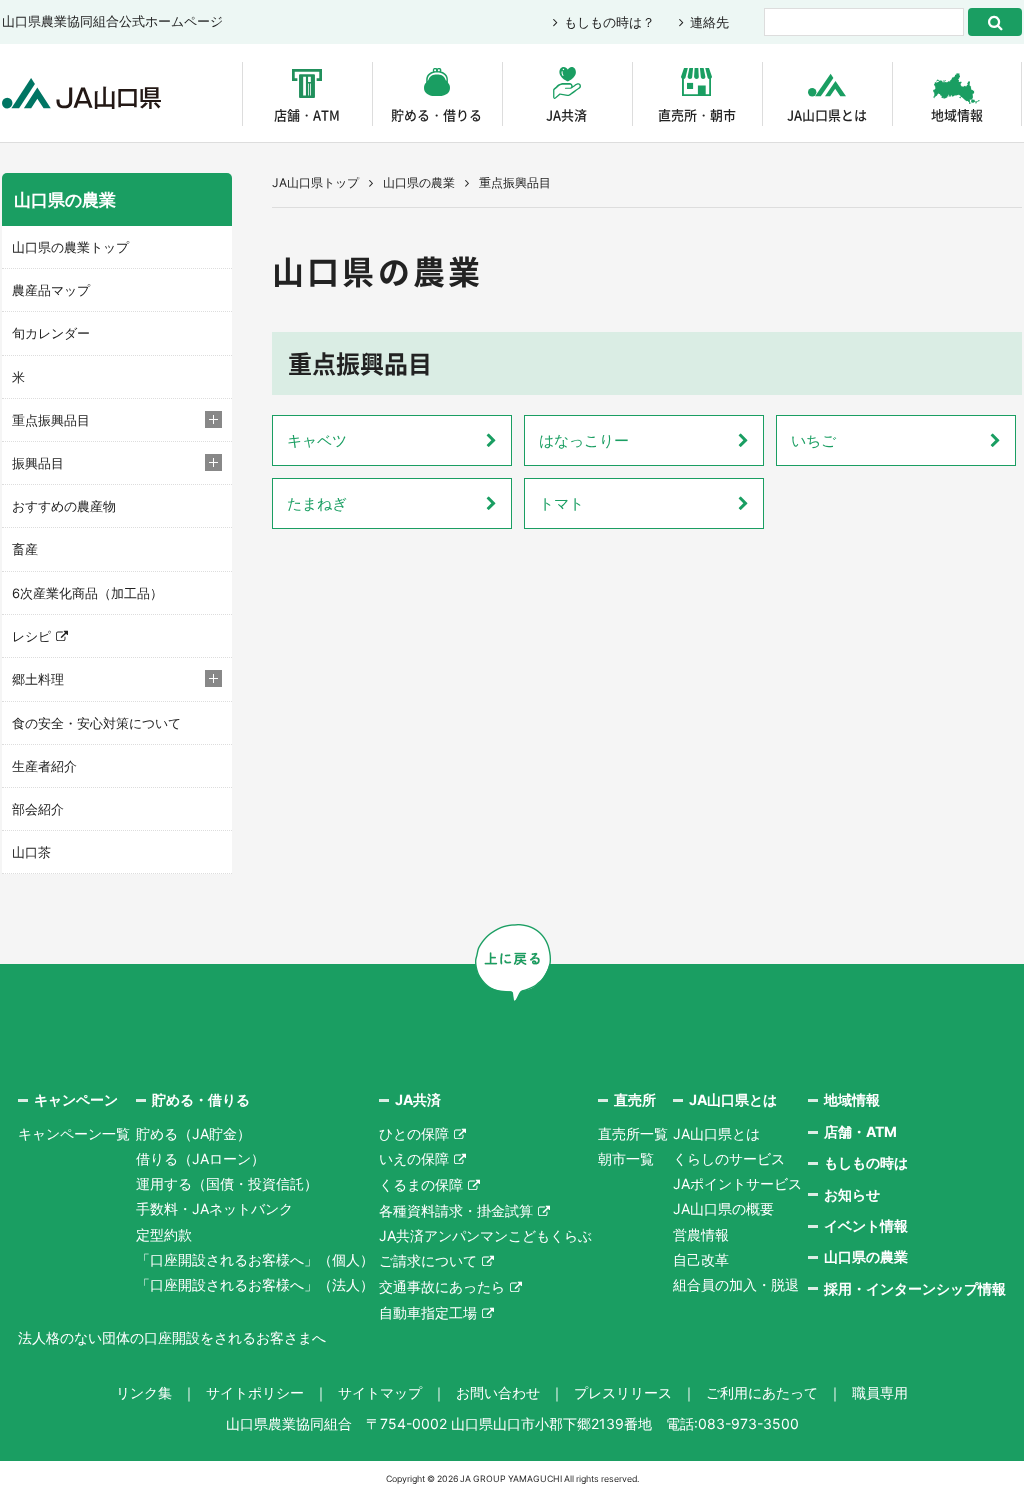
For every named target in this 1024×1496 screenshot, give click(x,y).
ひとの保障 (414, 1133)
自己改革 (701, 1259)
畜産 (25, 549)
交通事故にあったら (442, 1286)
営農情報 (701, 1234)
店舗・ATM (307, 114)
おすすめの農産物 (64, 506)
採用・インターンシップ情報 (915, 1288)
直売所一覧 (633, 1133)
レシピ (31, 636)
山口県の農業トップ (70, 247)
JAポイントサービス (737, 1183)
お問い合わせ (498, 1392)
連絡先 (709, 22)
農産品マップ (51, 290)
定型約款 (164, 1234)
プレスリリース (623, 1392)
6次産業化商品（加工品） (87, 593)
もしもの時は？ (609, 22)
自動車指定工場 (428, 1312)
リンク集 (144, 1392)
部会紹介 (38, 809)
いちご (813, 440)
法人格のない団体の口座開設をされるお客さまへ (172, 1337)
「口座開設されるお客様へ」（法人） (255, 1284)
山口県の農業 (419, 182)
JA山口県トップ (315, 182)
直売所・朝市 (697, 114)
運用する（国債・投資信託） (227, 1183)
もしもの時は (866, 1162)
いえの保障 (414, 1158)
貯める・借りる (436, 114)
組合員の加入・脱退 (736, 1284)
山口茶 (31, 852)
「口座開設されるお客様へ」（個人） (255, 1259)
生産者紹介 (44, 766)
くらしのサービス (729, 1158)
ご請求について (428, 1260)
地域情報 (957, 114)
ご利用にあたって (762, 1392)
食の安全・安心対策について (96, 723)
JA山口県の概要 (723, 1208)
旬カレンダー (51, 333)
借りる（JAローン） (200, 1158)
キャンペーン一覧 (74, 1133)
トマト (561, 503)
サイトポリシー (255, 1392)
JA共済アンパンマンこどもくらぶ (485, 1235)
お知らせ (852, 1194)
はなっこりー (584, 440)
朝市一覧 (626, 1158)
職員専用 (880, 1392)
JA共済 (566, 114)
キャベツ (317, 440)
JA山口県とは (827, 114)
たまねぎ (317, 503)
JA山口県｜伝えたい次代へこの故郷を (81, 93)
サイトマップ (380, 1392)
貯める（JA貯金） (193, 1133)
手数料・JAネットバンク (214, 1208)
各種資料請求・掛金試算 (456, 1210)
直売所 (635, 1099)
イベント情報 (866, 1225)
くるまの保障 (421, 1184)
